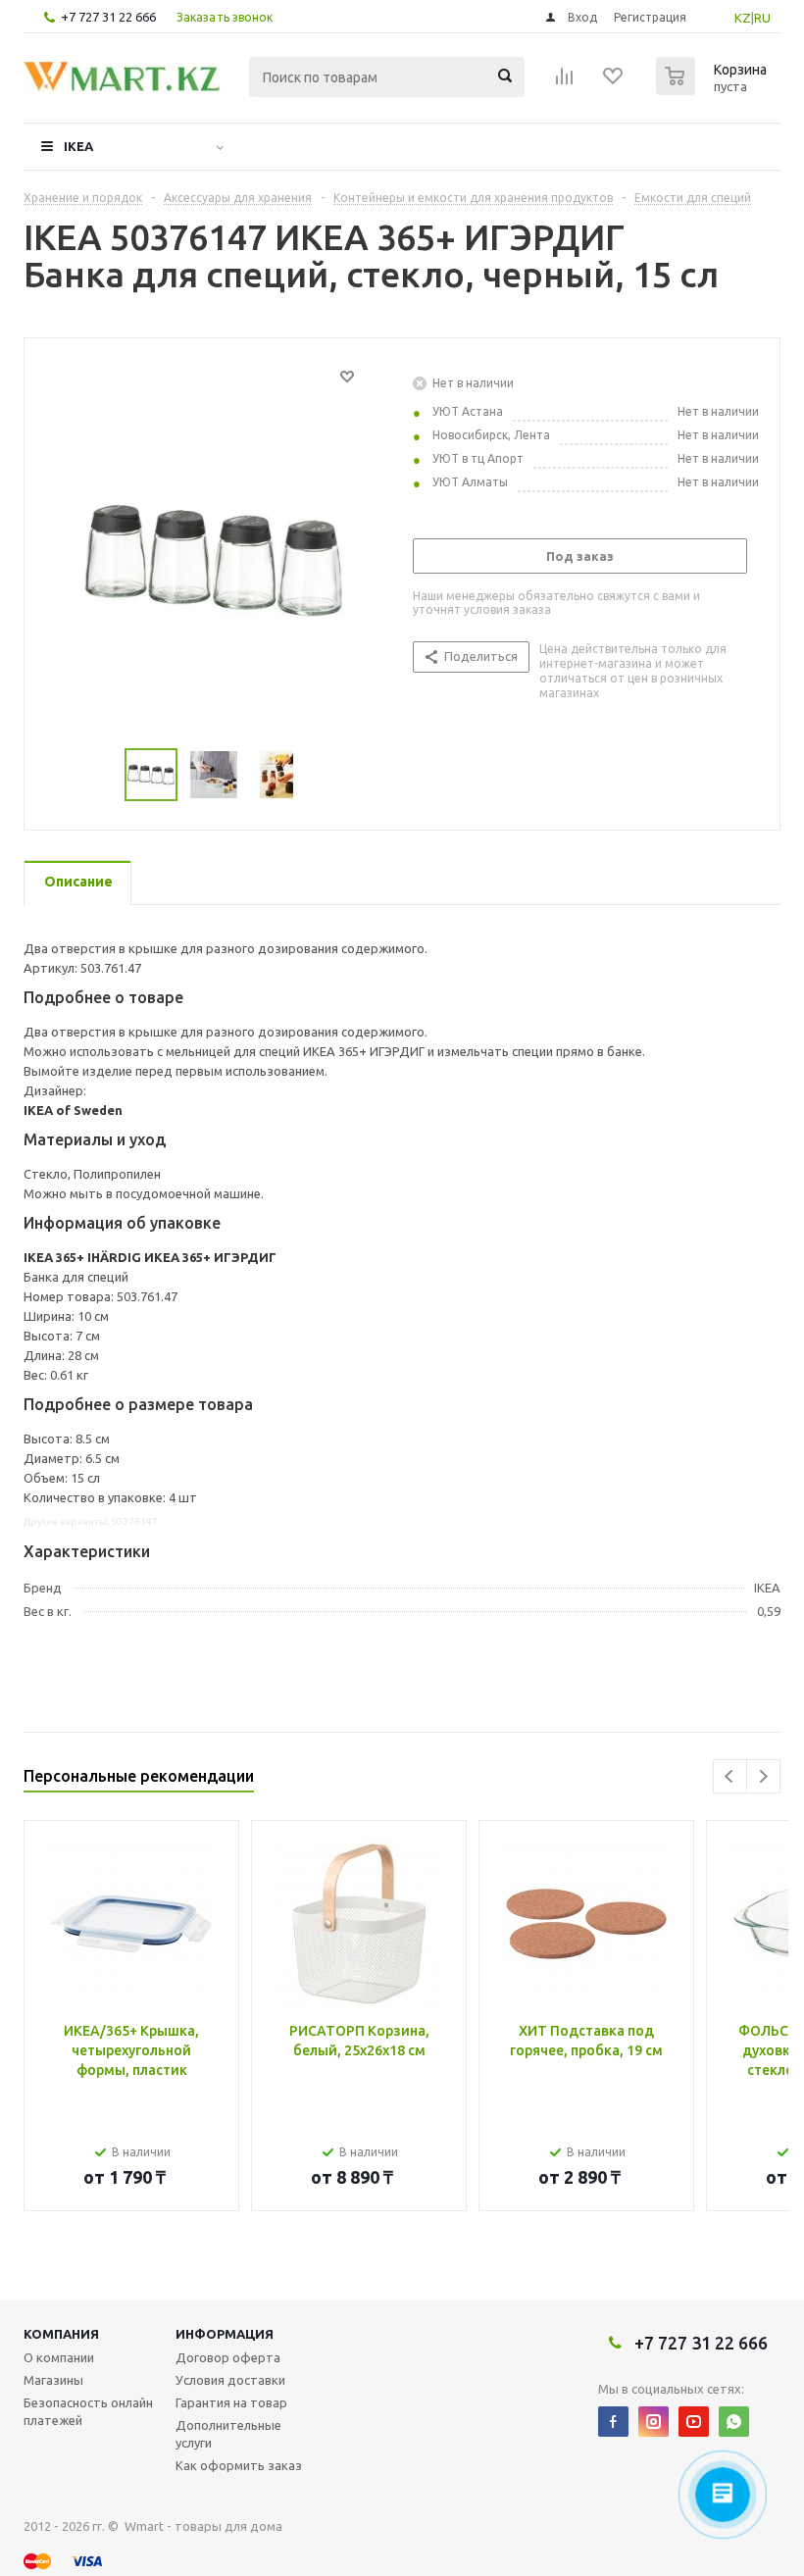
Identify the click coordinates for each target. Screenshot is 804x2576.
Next (763, 1776)
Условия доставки (230, 2380)
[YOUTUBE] (694, 2422)
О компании (59, 2357)
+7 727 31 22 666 (108, 17)
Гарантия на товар (231, 2402)
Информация (225, 2334)
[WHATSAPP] (734, 2422)
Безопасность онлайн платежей (88, 2411)
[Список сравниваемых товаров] (565, 82)
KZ (743, 18)
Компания (61, 2334)
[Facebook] (613, 2422)
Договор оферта (228, 2357)
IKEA (78, 146)
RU (762, 18)
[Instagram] (653, 2422)
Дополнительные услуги (228, 2434)
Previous (730, 1776)
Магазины (53, 2380)
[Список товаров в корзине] (714, 89)
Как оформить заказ (239, 2465)
